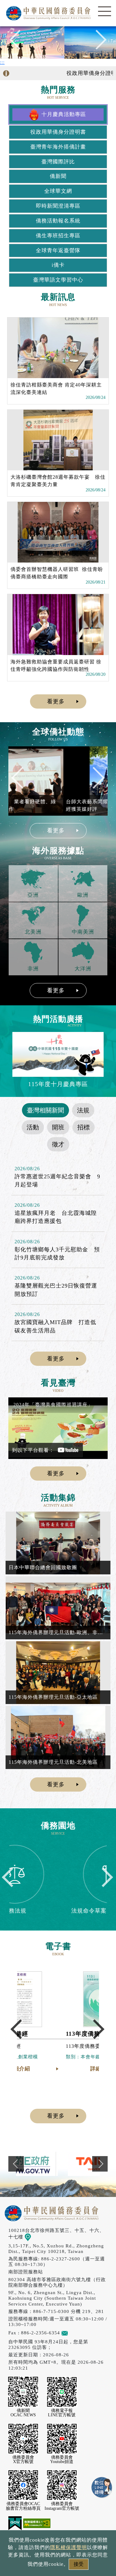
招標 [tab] (84, 1127)
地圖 (36, 2237)
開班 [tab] (58, 1127)
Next (97, 43)
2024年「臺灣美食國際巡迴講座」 (53, 1405)
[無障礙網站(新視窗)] (37, 2523)
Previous (19, 43)
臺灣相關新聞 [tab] (45, 1110)
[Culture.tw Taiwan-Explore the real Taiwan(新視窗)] (58, 2164)
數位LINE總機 (102, 2488)
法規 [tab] (83, 1110)
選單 (105, 11)
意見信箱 (78, 2333)
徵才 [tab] (58, 1144)
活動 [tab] (33, 1127)
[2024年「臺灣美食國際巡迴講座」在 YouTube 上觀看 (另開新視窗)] (58, 1428)
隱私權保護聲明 (69, 2547)
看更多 (56, 701)
